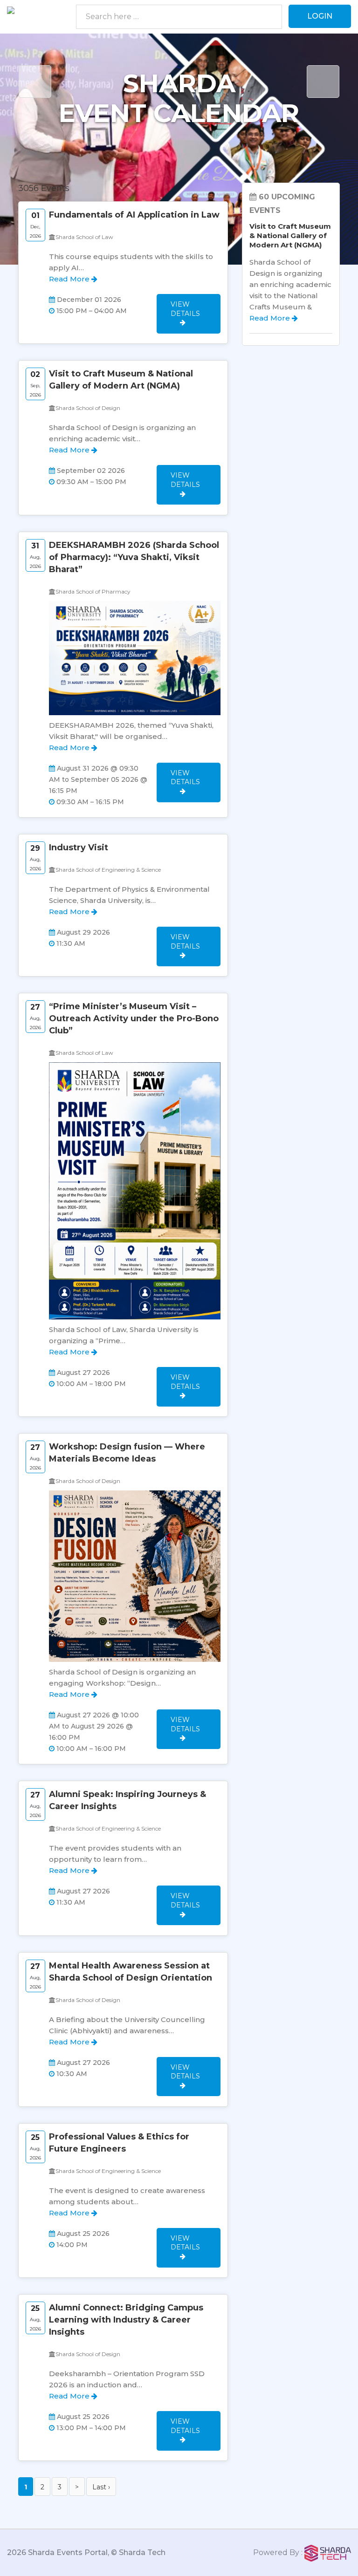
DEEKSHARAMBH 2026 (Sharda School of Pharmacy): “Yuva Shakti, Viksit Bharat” (134, 557)
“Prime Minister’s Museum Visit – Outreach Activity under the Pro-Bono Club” (134, 1018)
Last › (101, 2487)
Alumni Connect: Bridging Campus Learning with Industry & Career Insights (126, 2320)
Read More (70, 279)
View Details (185, 309)
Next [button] (323, 82)
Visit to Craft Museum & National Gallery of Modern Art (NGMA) (290, 236)
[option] (179, 149)
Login (320, 16)
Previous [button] (35, 82)
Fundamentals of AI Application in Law (134, 215)
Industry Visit (79, 847)
